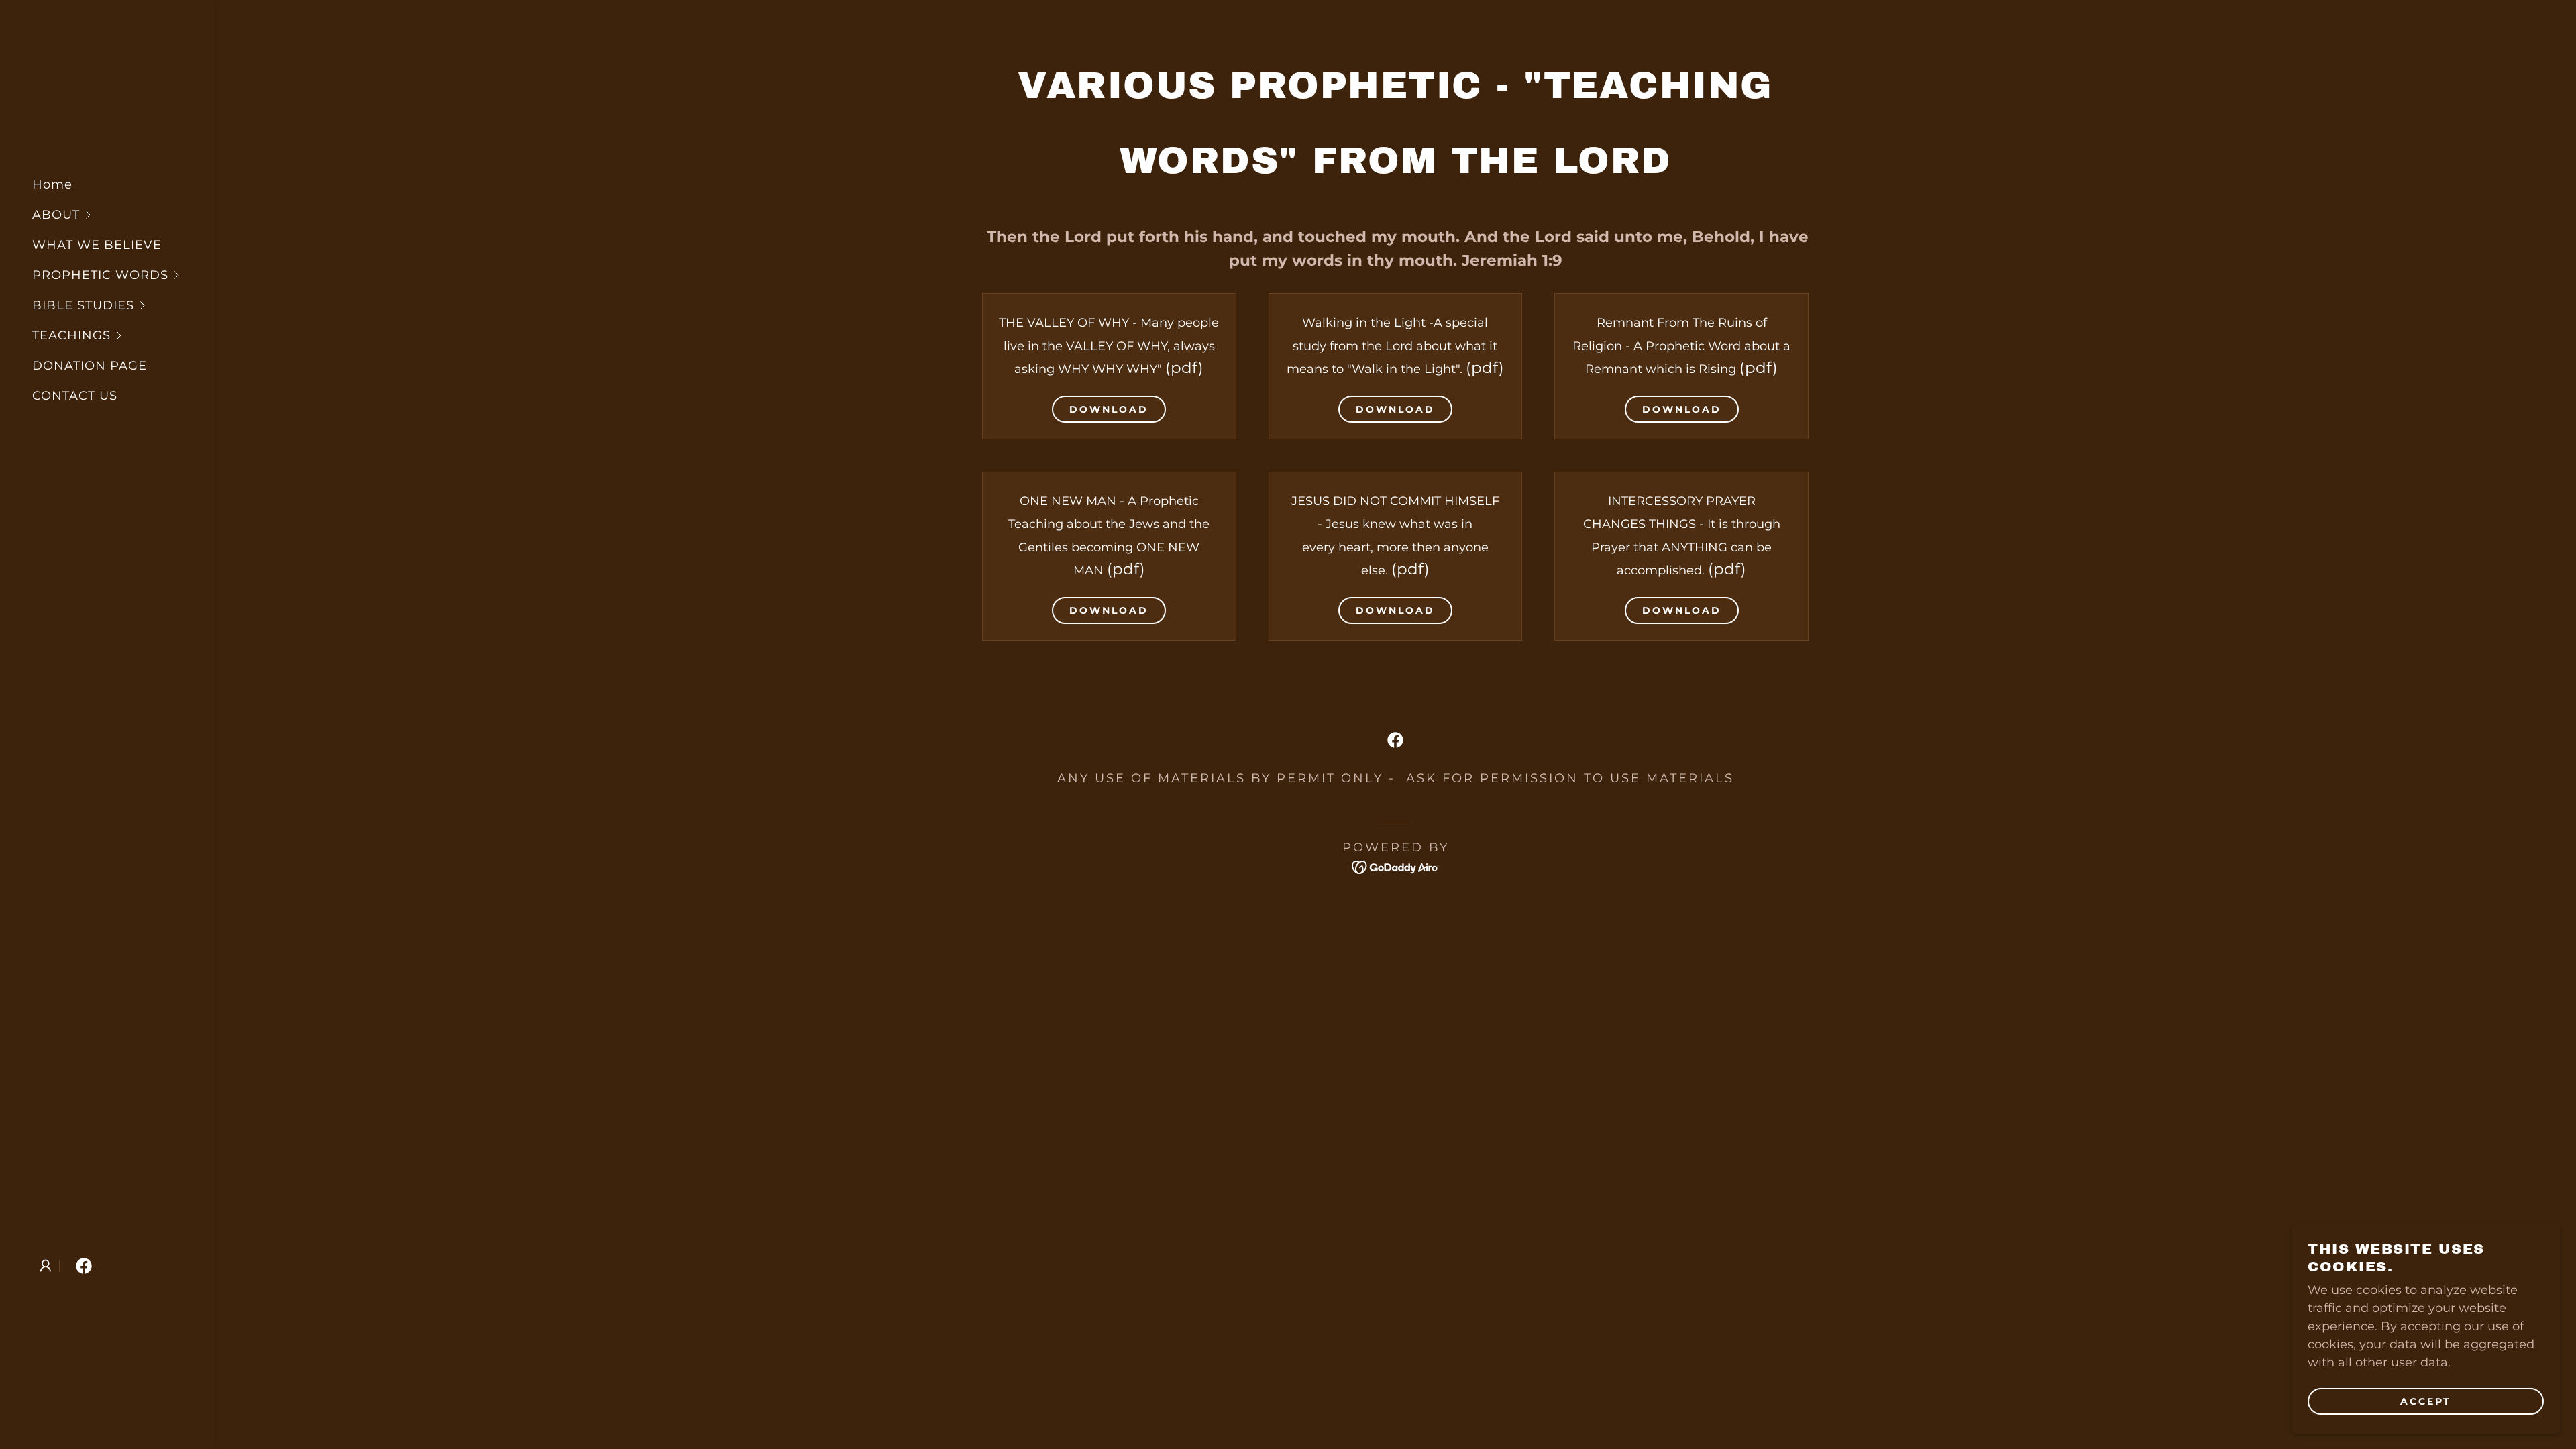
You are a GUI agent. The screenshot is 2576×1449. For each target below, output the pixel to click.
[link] (84, 1266)
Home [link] (52, 184)
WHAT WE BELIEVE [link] (97, 245)
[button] (123, 215)
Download (1109, 409)
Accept (2426, 1401)
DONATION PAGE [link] (90, 366)
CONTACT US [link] (75, 396)
